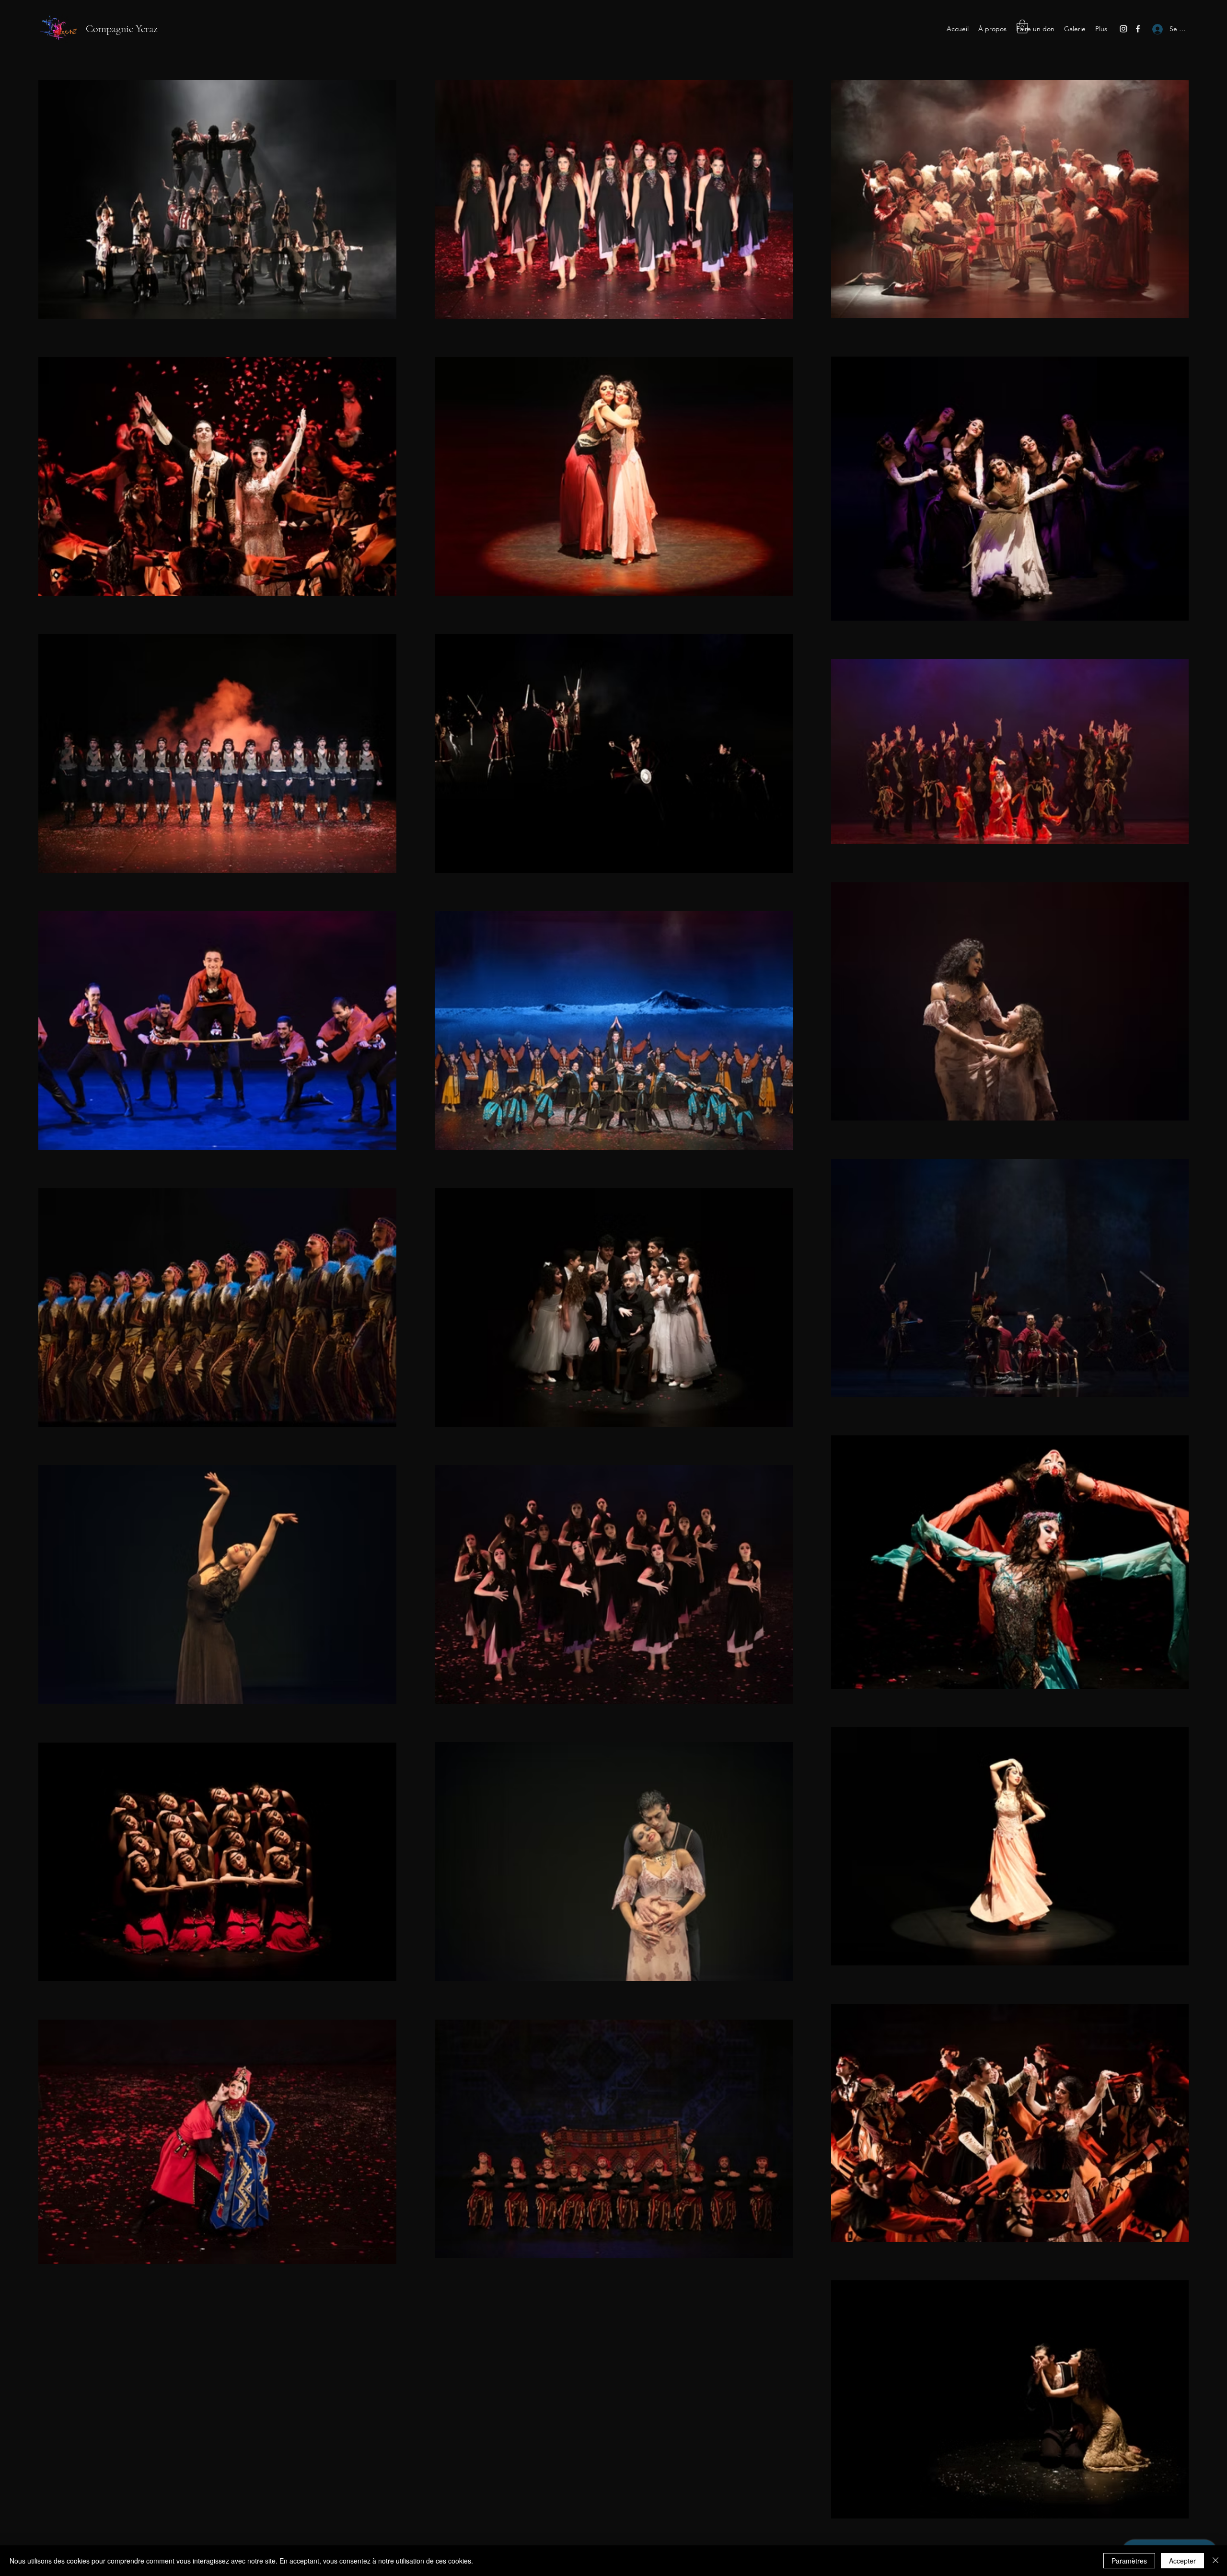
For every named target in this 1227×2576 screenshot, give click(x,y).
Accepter (1182, 2561)
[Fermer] (1215, 2561)
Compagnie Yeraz (122, 29)
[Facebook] (1138, 29)
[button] (1022, 27)
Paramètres (1129, 2561)
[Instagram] (1123, 29)
